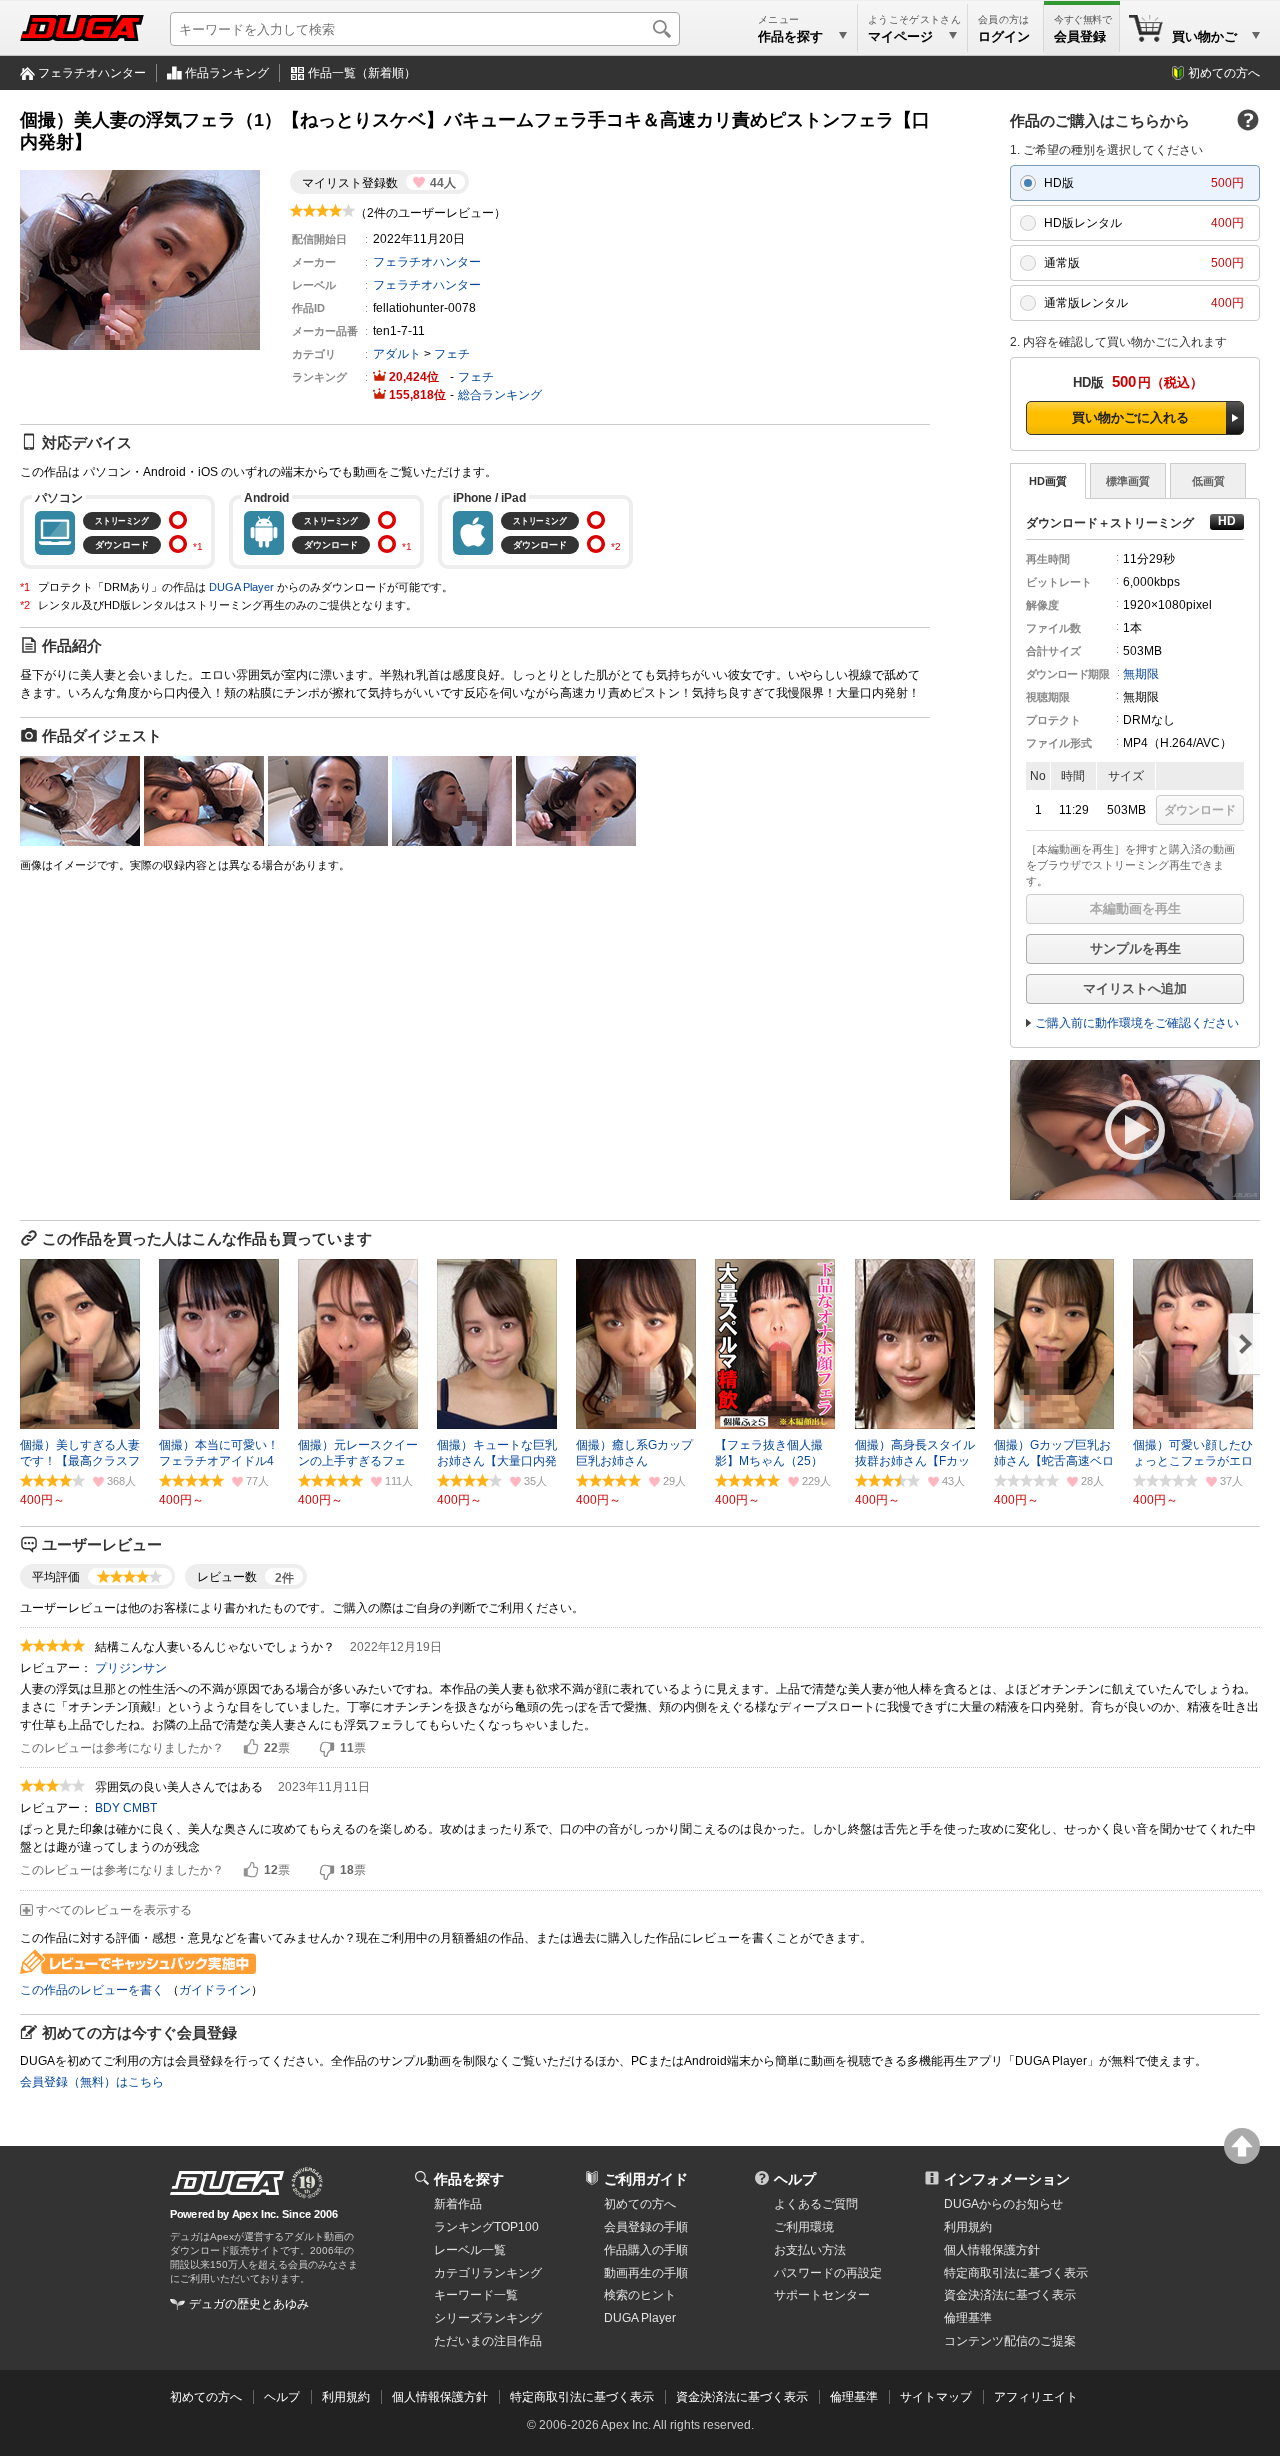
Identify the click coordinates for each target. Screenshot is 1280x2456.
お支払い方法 (810, 2250)
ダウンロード (1200, 810)
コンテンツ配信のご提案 (1010, 2341)
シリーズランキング (488, 2318)
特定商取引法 (1016, 2273)
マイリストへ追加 (1135, 988)
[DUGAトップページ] (82, 28)
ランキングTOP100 (486, 2227)
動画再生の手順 (646, 2273)
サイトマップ (936, 2397)
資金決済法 (1010, 2295)
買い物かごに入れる (1130, 417)
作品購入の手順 (646, 2250)
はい (251, 1748)
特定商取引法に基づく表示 (582, 2397)
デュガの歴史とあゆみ (249, 2304)
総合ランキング (500, 395)
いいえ (327, 1748)
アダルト (397, 354)
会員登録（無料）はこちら (92, 2082)
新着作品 (458, 2204)
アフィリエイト (1036, 2397)
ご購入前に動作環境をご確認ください (1137, 1023)
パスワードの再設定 (828, 2273)
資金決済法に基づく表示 (742, 2397)
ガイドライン (215, 1990)
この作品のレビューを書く (92, 1990)
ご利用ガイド (646, 2179)
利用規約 (968, 2227)
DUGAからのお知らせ (1003, 2204)
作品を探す (469, 2179)
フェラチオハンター (92, 73)
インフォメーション (1007, 2179)
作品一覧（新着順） (362, 73)
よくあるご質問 (816, 2204)
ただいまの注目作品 (488, 2341)
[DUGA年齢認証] (227, 2183)
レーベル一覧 (470, 2250)
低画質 (1208, 481)
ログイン (1004, 36)
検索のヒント (640, 2295)
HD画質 (1048, 481)
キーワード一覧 (476, 2295)
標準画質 (1128, 481)
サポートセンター (822, 2295)
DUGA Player (241, 587)
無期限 (1141, 674)
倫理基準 (968, 2318)
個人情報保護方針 (992, 2250)
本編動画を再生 (1135, 908)
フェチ (452, 354)
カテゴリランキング (488, 2273)
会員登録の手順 (646, 2227)
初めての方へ (1224, 73)
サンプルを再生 (1135, 948)
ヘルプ (795, 2179)
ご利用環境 (804, 2227)
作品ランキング (227, 73)
